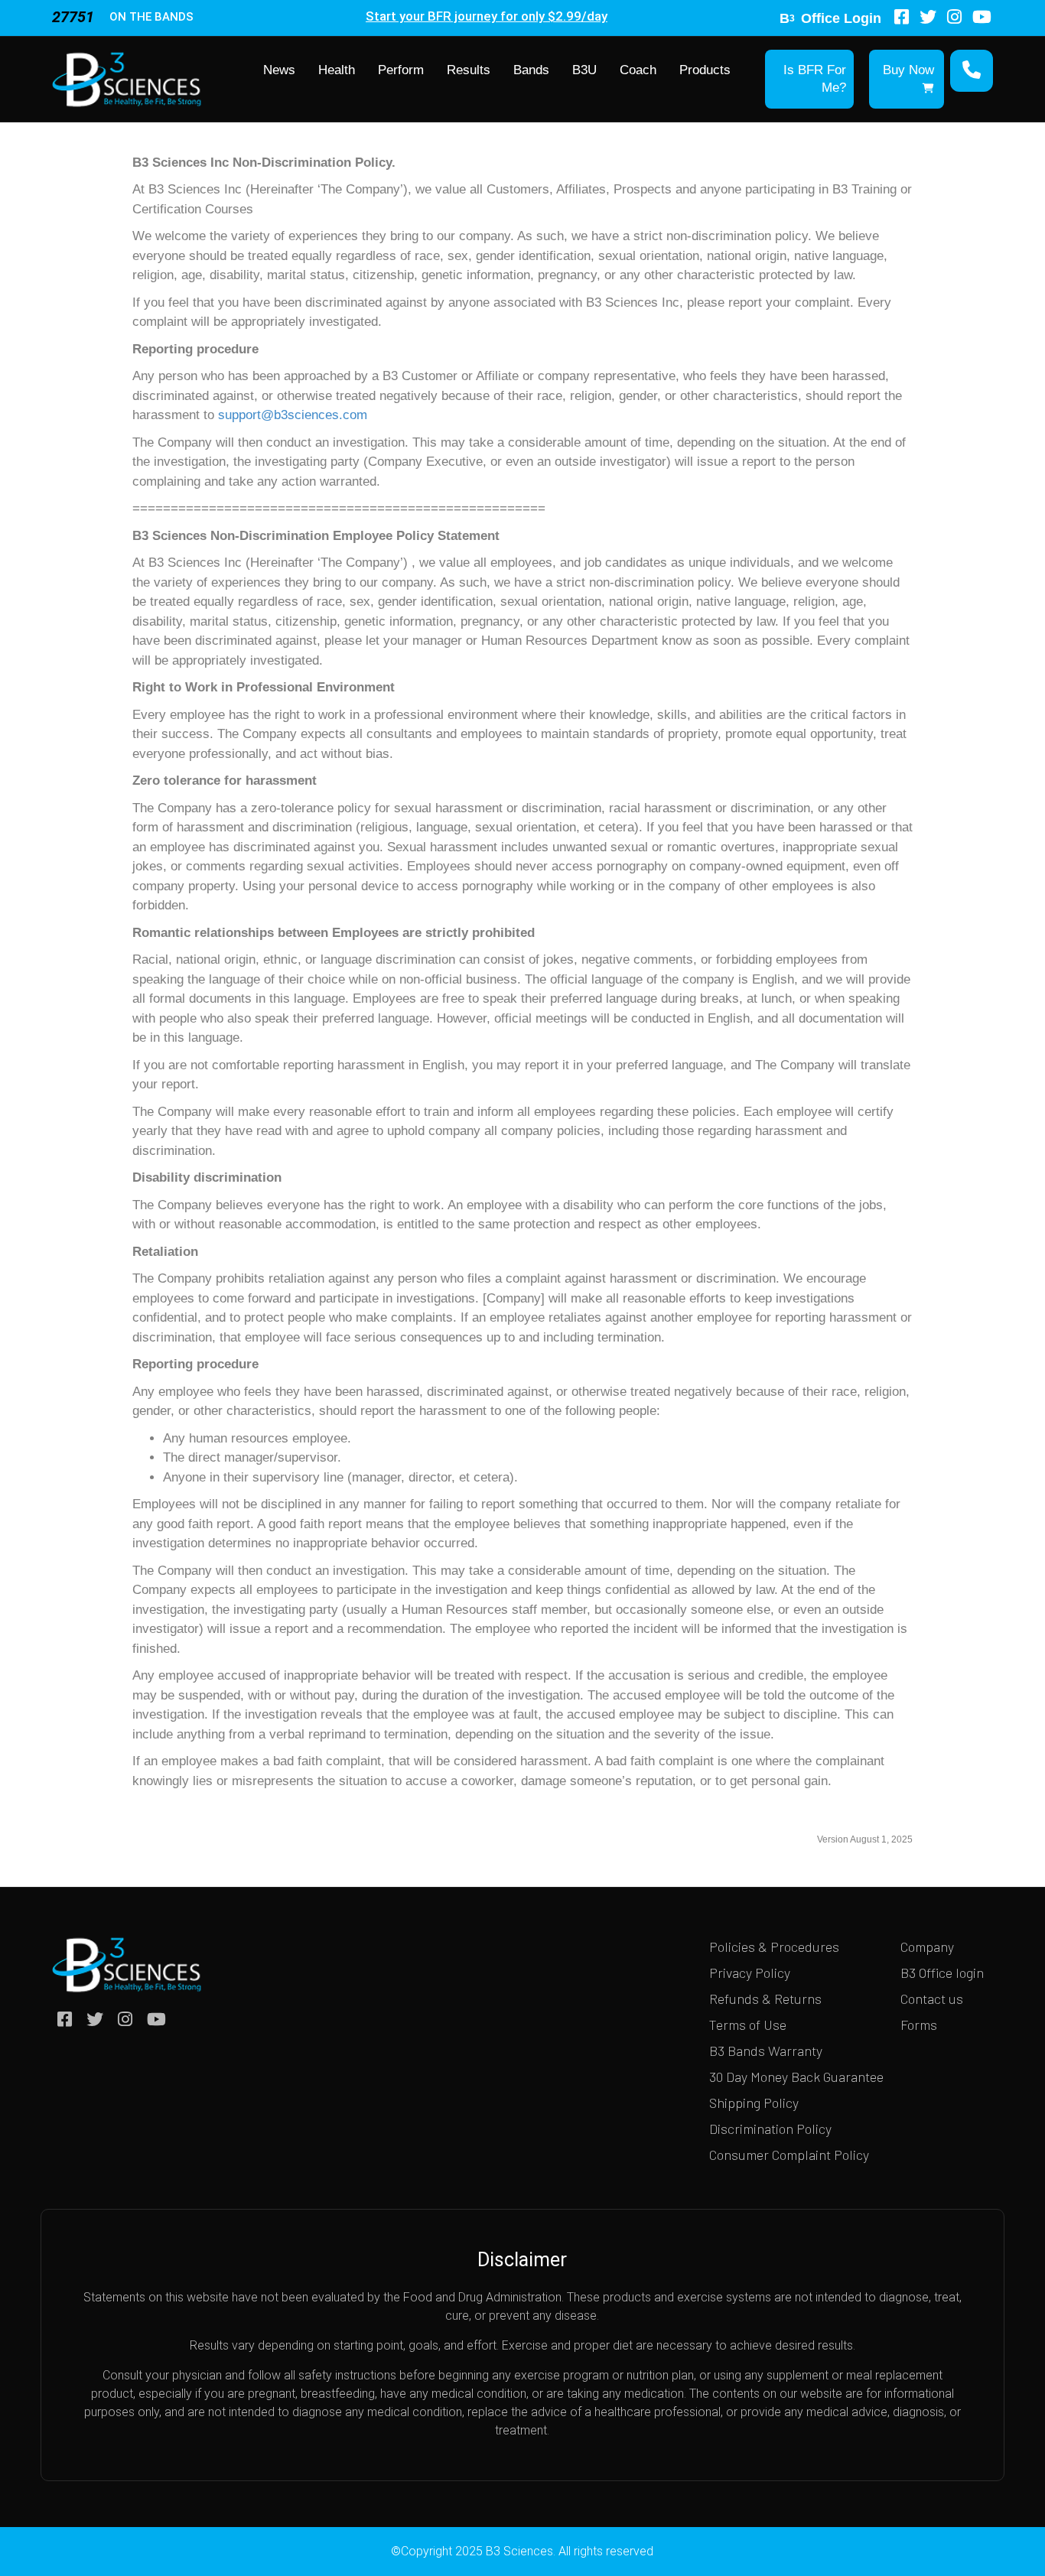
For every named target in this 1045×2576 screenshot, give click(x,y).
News (279, 70)
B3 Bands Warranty (766, 2051)
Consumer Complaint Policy (789, 2155)
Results (469, 70)
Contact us (932, 1999)
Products (705, 70)
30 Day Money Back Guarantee (796, 2077)
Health (337, 70)
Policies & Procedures (774, 1947)
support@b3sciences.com (293, 415)
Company (927, 1947)
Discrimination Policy (770, 2129)
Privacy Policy (750, 1973)
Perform (401, 70)
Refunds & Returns (765, 1999)
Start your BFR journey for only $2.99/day (487, 16)
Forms (919, 2025)
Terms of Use (748, 2025)
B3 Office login (942, 1973)
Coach (638, 70)
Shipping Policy (754, 2103)
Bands (531, 70)
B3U (584, 70)
